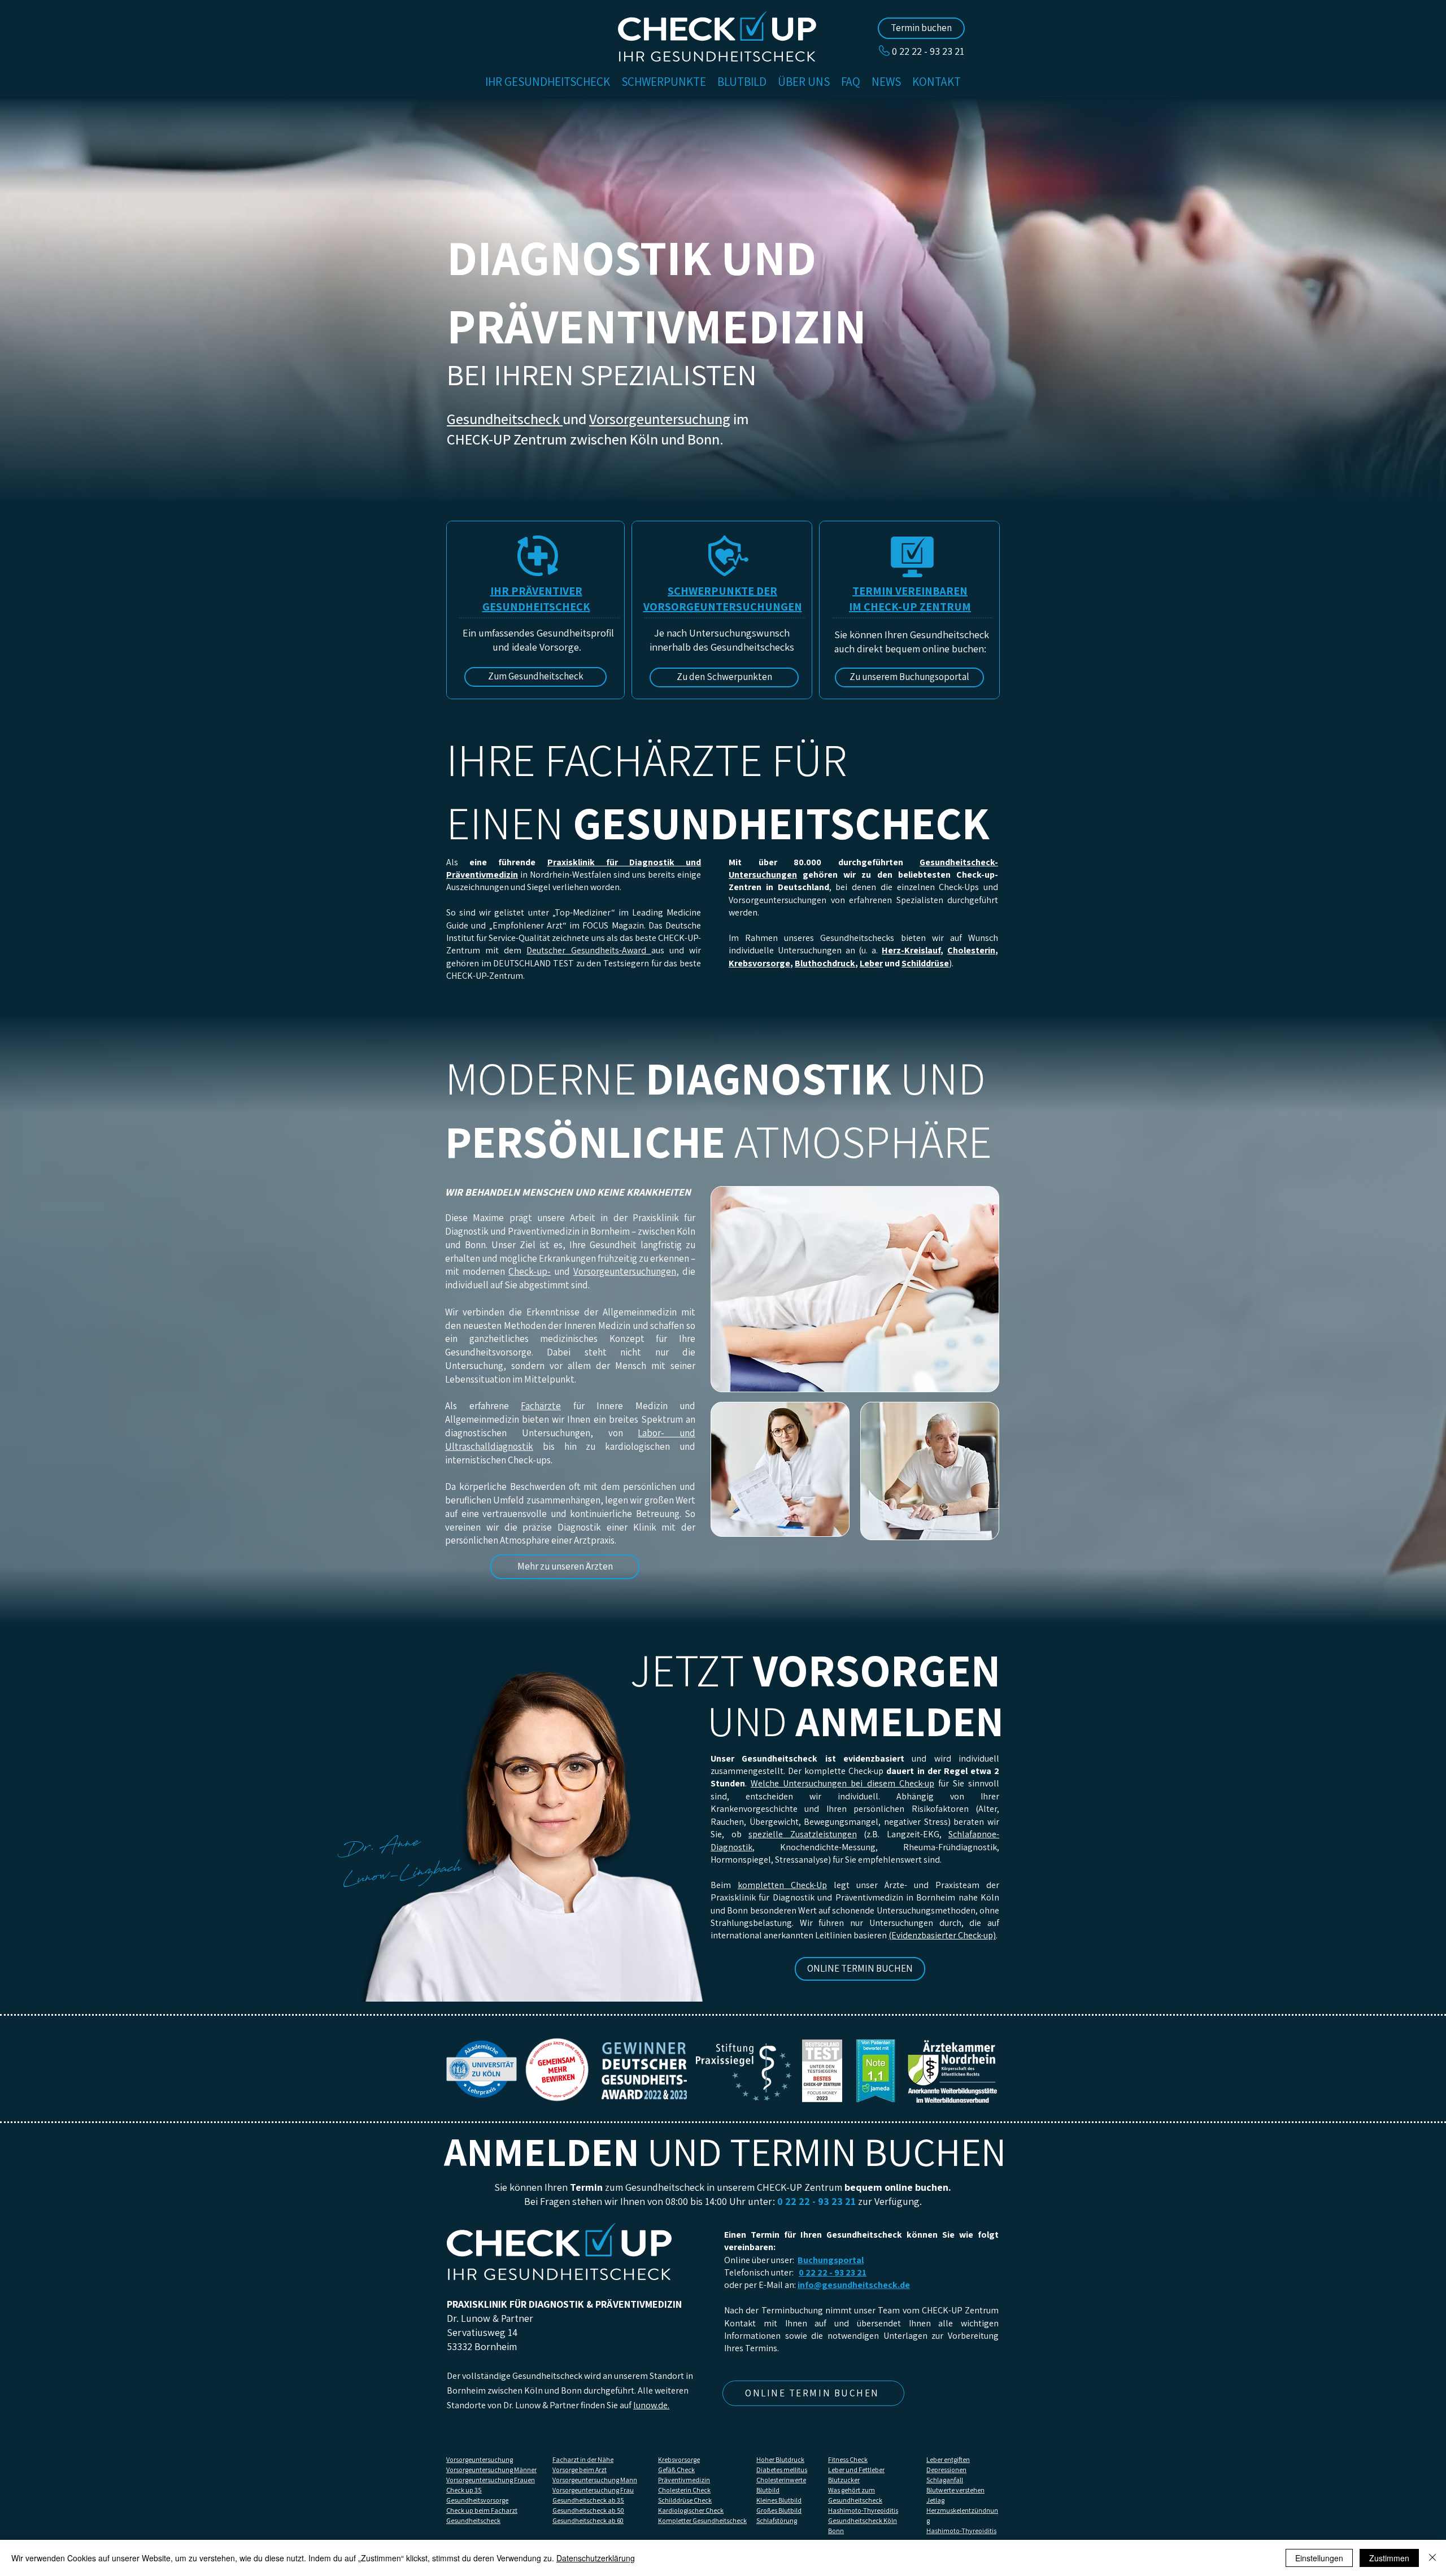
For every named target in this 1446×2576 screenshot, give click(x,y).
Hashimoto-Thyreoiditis (863, 2510)
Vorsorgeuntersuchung (660, 419)
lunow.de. (651, 2405)
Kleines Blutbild (779, 2500)
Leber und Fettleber (856, 2470)
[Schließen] (1432, 2558)
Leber (871, 963)
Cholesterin (971, 950)
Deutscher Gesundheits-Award (589, 950)
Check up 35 (464, 2490)
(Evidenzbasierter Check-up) (942, 1935)
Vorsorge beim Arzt (580, 2470)
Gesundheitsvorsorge (477, 2500)
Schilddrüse (925, 963)
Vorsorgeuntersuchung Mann (595, 2480)
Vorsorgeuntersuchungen (625, 1271)
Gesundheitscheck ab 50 (588, 2510)
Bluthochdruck (825, 963)
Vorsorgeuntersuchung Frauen (491, 2480)
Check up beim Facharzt (482, 2510)
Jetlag (935, 2500)
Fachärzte (541, 1406)
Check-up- (530, 1271)
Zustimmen (1389, 2558)
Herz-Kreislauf (911, 950)
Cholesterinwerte (781, 2480)
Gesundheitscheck (505, 419)
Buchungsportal (831, 2260)
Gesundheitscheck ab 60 (588, 2520)
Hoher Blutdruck (780, 2459)
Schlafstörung (777, 2520)
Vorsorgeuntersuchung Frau (593, 2490)
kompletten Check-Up (782, 1885)
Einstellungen (1319, 2558)
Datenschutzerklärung (596, 2558)
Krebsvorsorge (759, 963)
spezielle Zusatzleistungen (803, 1834)
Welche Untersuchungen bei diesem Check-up (842, 1783)
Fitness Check (848, 2459)
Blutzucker (844, 2480)
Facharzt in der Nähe (583, 2459)
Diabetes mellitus (782, 2470)
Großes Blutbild (779, 2510)
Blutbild (768, 2490)
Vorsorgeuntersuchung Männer (491, 2470)
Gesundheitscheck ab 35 (588, 2500)
